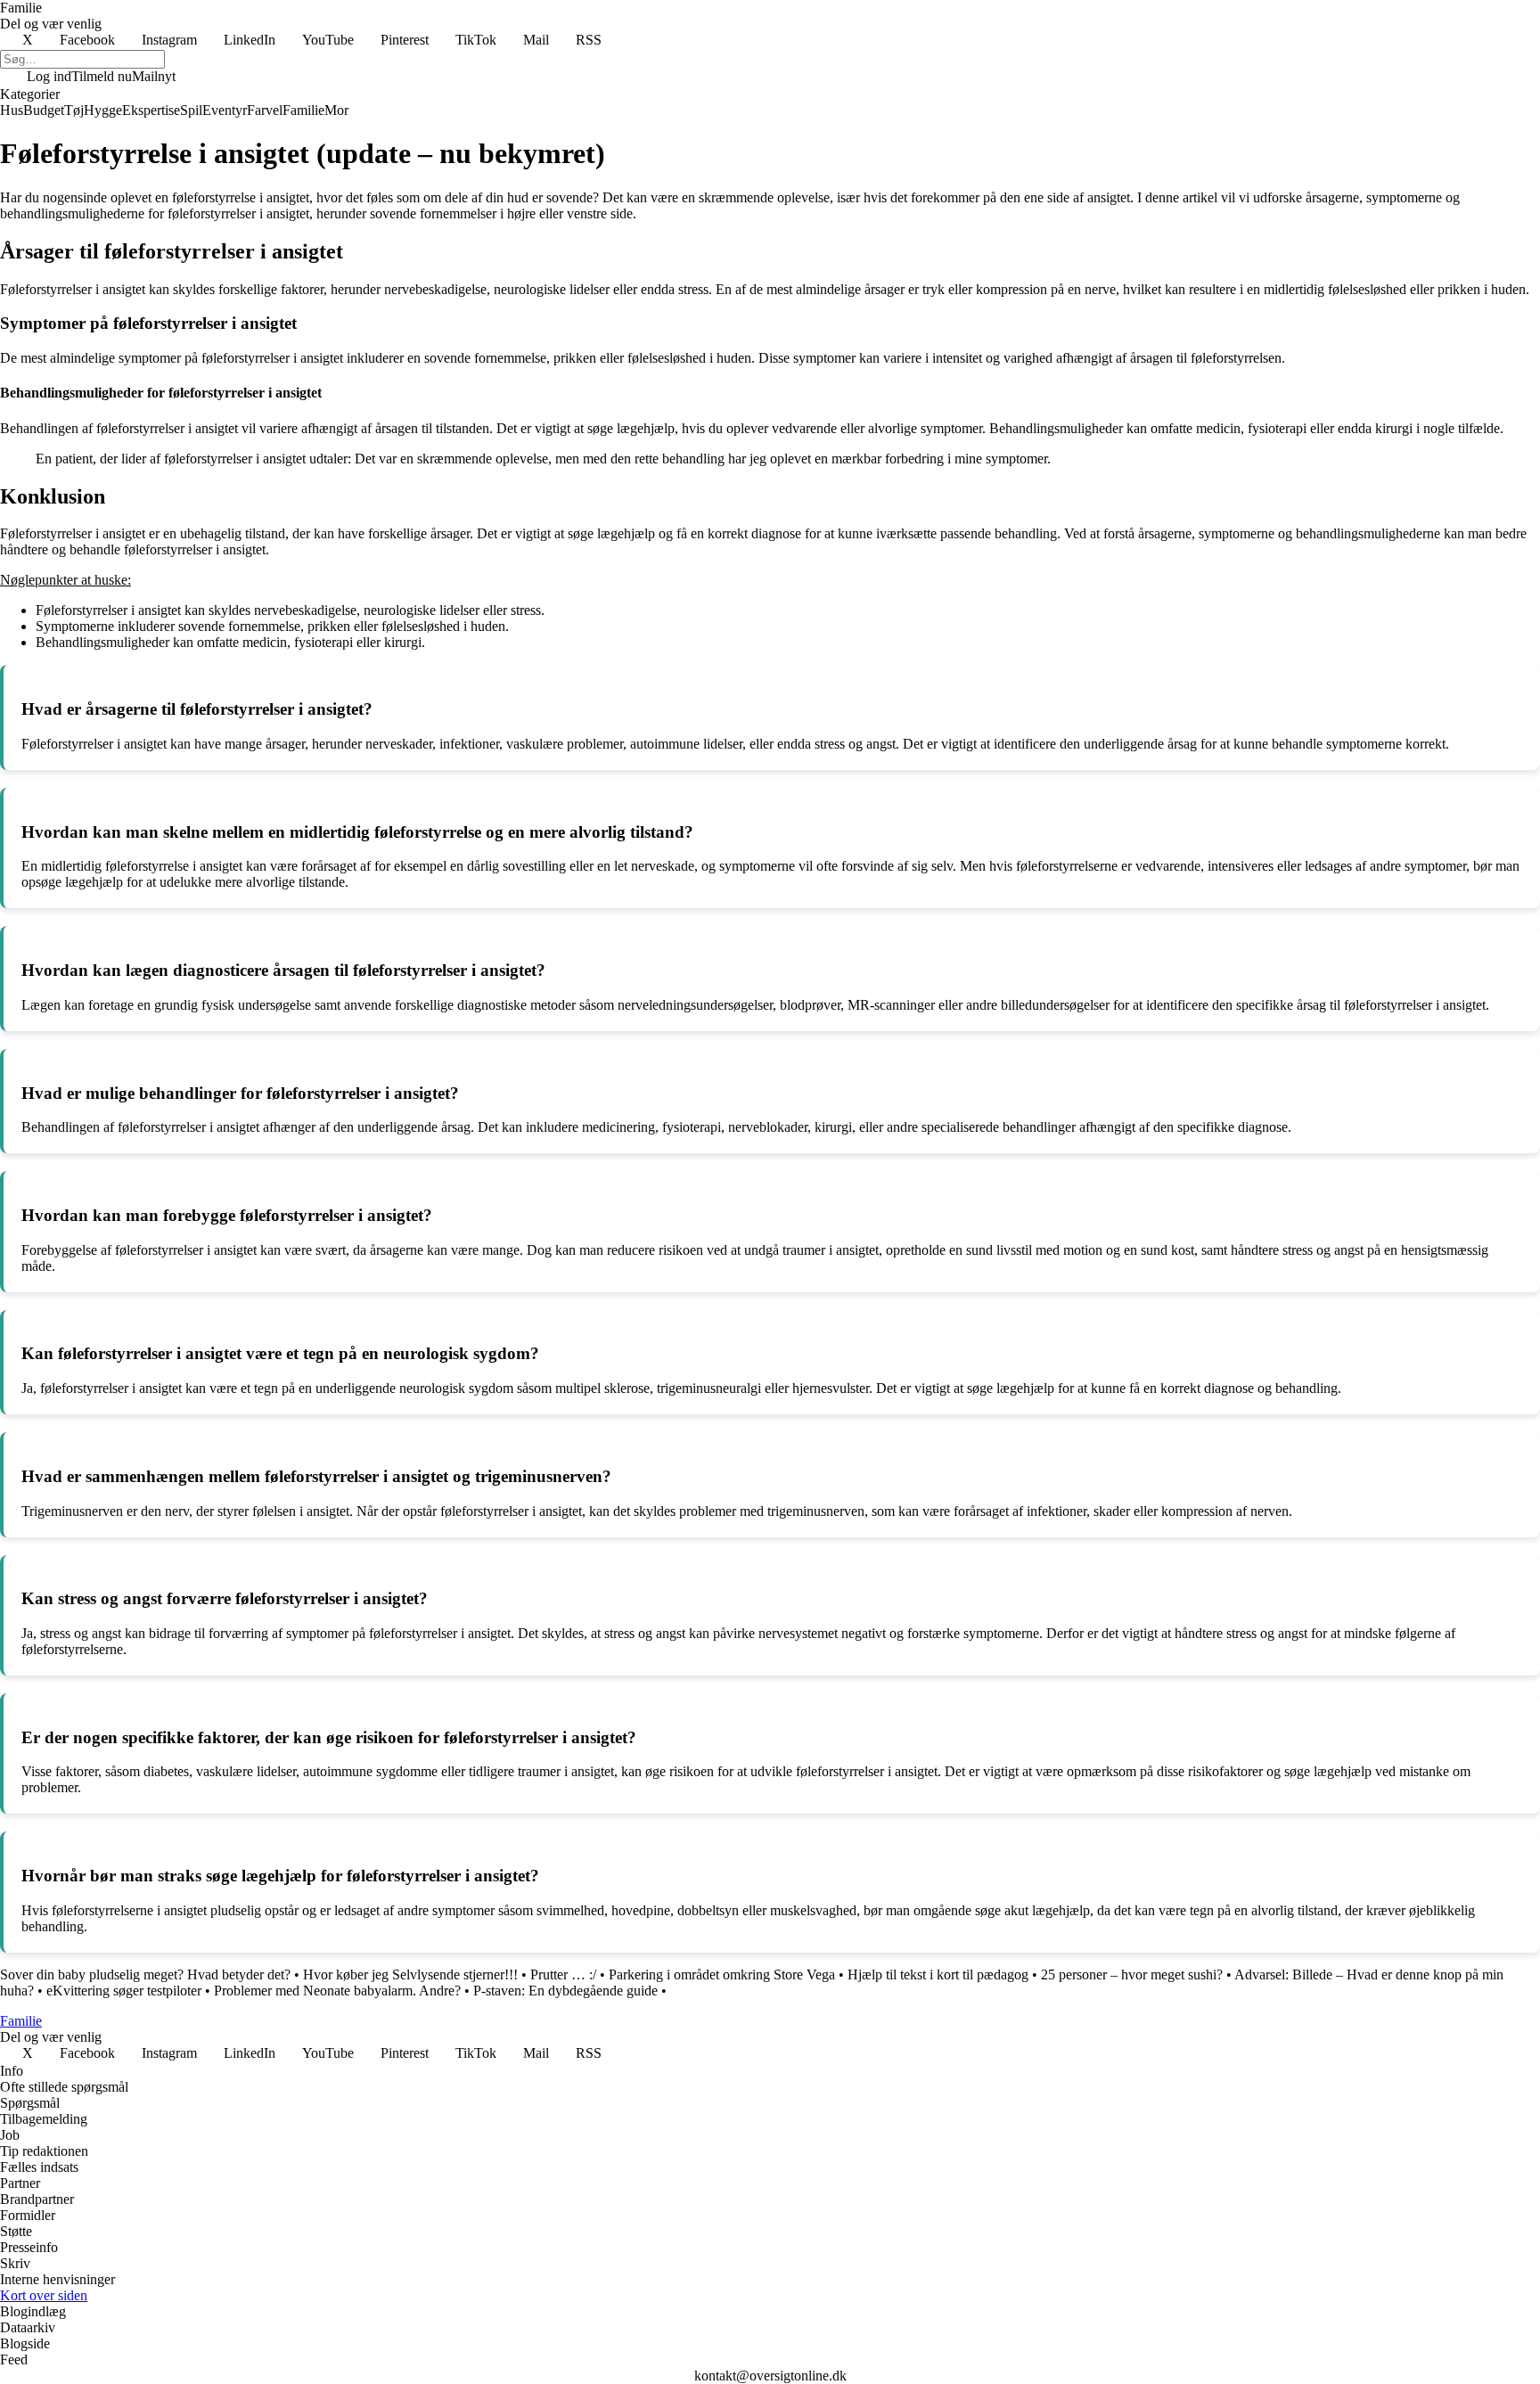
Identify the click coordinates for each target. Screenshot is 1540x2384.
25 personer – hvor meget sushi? (1132, 1974)
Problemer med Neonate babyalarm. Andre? (337, 1991)
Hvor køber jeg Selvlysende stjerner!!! (410, 1974)
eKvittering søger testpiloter (124, 1991)
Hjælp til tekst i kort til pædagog (938, 1974)
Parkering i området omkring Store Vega (722, 1974)
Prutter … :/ (563, 1974)
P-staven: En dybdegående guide (565, 1991)
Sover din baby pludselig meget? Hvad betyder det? (145, 1974)
